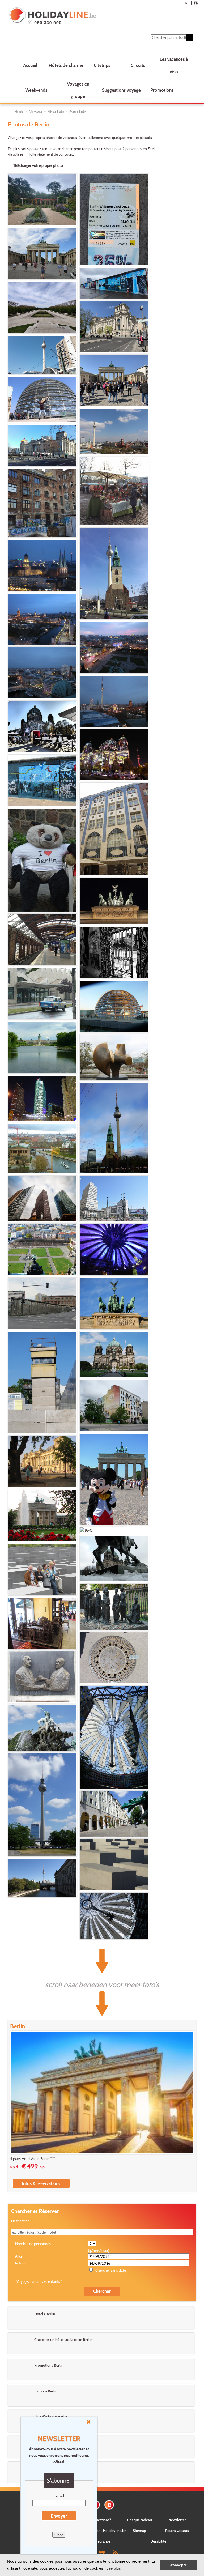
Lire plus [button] (114, 2568)
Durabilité (158, 2541)
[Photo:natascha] (42, 1250)
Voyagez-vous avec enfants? (39, 2281)
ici (31, 154)
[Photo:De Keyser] (42, 565)
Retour (20, 2263)
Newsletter (177, 2520)
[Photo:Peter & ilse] (114, 1737)
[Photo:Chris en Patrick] (42, 727)
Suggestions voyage (121, 90)
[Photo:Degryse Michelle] (42, 1199)
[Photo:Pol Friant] (103, 1530)
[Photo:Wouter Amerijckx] (114, 1355)
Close (59, 2535)
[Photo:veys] (42, 1098)
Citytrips (102, 65)
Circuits (138, 65)
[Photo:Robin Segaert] (114, 1249)
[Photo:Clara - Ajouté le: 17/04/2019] (42, 400)
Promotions (162, 90)
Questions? (102, 2520)
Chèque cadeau (140, 2520)
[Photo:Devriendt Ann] (114, 952)
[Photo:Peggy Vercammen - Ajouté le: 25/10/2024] (114, 220)
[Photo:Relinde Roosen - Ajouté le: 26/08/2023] (42, 253)
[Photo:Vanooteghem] (42, 1304)
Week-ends (36, 90)
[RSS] (115, 2552)
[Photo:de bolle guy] (114, 1559)
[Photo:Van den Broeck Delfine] (114, 829)
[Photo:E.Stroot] (114, 574)
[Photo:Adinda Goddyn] (114, 1865)
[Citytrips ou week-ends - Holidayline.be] (86, 16)
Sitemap (139, 2530)
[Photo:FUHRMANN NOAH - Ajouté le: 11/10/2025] (42, 200)
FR (196, 3)
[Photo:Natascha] (114, 1303)
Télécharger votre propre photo (38, 165)
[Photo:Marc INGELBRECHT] (42, 860)
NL (187, 3)
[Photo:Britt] (114, 1006)
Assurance (102, 2541)
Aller (19, 2256)
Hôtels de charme (66, 65)
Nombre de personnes (33, 2244)
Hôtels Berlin (56, 112)
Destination (20, 2221)
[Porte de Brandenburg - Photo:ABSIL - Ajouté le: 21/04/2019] (114, 381)
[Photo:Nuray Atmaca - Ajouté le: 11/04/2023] (114, 283)
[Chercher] (190, 37)
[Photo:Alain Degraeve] (42, 1677)
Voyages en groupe (78, 90)
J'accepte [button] (178, 2565)
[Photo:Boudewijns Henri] (114, 1199)
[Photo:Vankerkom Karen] (114, 901)
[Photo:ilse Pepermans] (42, 1569)
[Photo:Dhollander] (42, 940)
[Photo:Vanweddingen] (42, 1878)
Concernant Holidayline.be (105, 2530)
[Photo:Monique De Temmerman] (114, 1057)
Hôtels (19, 112)
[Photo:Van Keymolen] (42, 445)
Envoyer (59, 2516)
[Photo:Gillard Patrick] (114, 1607)
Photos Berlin (78, 112)
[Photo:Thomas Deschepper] (114, 1128)
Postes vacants (177, 2530)
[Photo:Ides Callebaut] (114, 1406)
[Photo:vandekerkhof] (42, 781)
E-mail (59, 2496)
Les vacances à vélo (174, 65)
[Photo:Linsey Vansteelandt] (42, 993)
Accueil (30, 65)
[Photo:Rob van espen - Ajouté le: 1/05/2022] (42, 307)
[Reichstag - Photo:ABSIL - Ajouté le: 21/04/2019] (114, 327)
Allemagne (35, 112)
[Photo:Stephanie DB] (114, 491)
